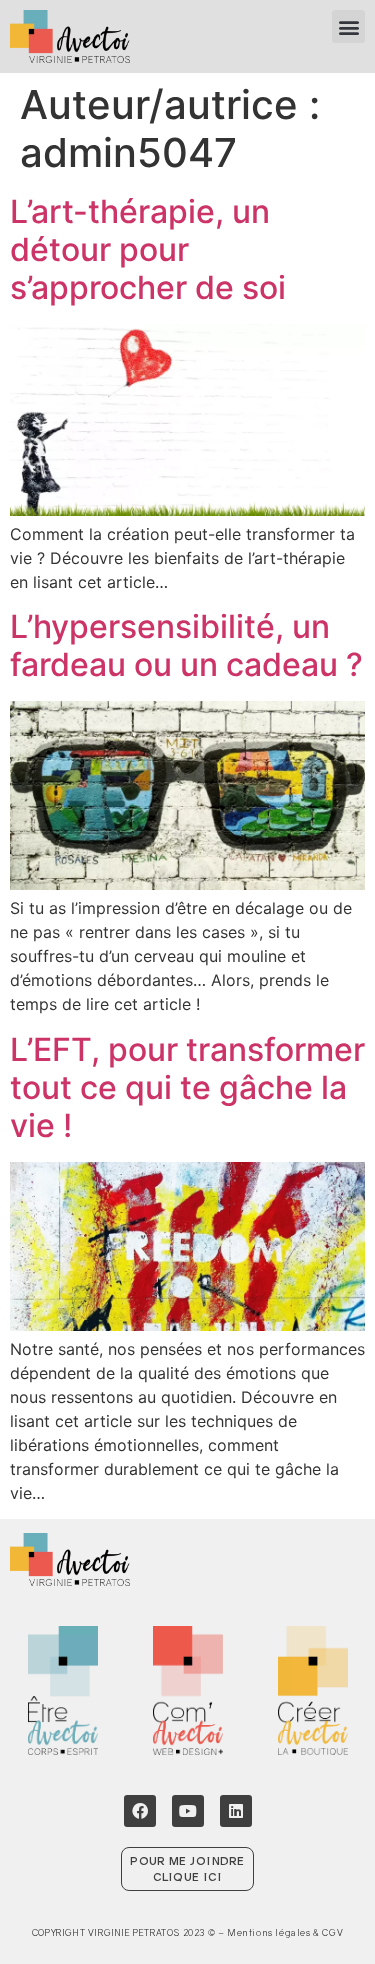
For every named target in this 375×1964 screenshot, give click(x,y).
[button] (348, 26)
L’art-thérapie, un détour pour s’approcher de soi (148, 250)
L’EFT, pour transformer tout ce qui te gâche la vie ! (187, 1088)
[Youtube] (188, 1811)
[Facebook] (140, 1811)
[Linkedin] (236, 1811)
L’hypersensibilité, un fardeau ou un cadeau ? (186, 645)
